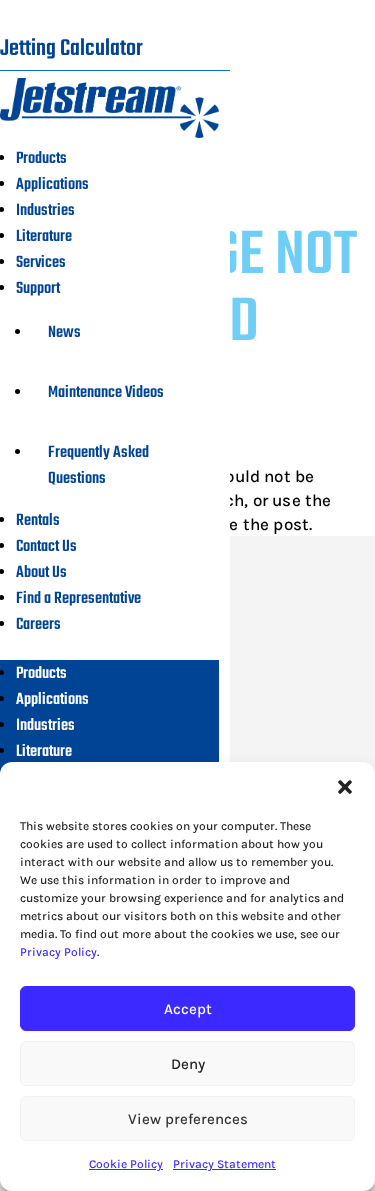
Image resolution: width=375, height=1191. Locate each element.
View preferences (188, 1119)
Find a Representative (78, 599)
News (64, 333)
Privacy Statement (224, 1164)
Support (38, 289)
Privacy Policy (58, 952)
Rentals (38, 521)
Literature (44, 237)
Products (41, 159)
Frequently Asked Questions (98, 466)
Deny (188, 1064)
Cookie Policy (126, 1164)
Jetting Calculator (71, 49)
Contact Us (46, 547)
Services (41, 263)
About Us (41, 573)
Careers (38, 625)
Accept (188, 1009)
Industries (45, 211)
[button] (345, 787)
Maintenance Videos (106, 393)
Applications (52, 185)
